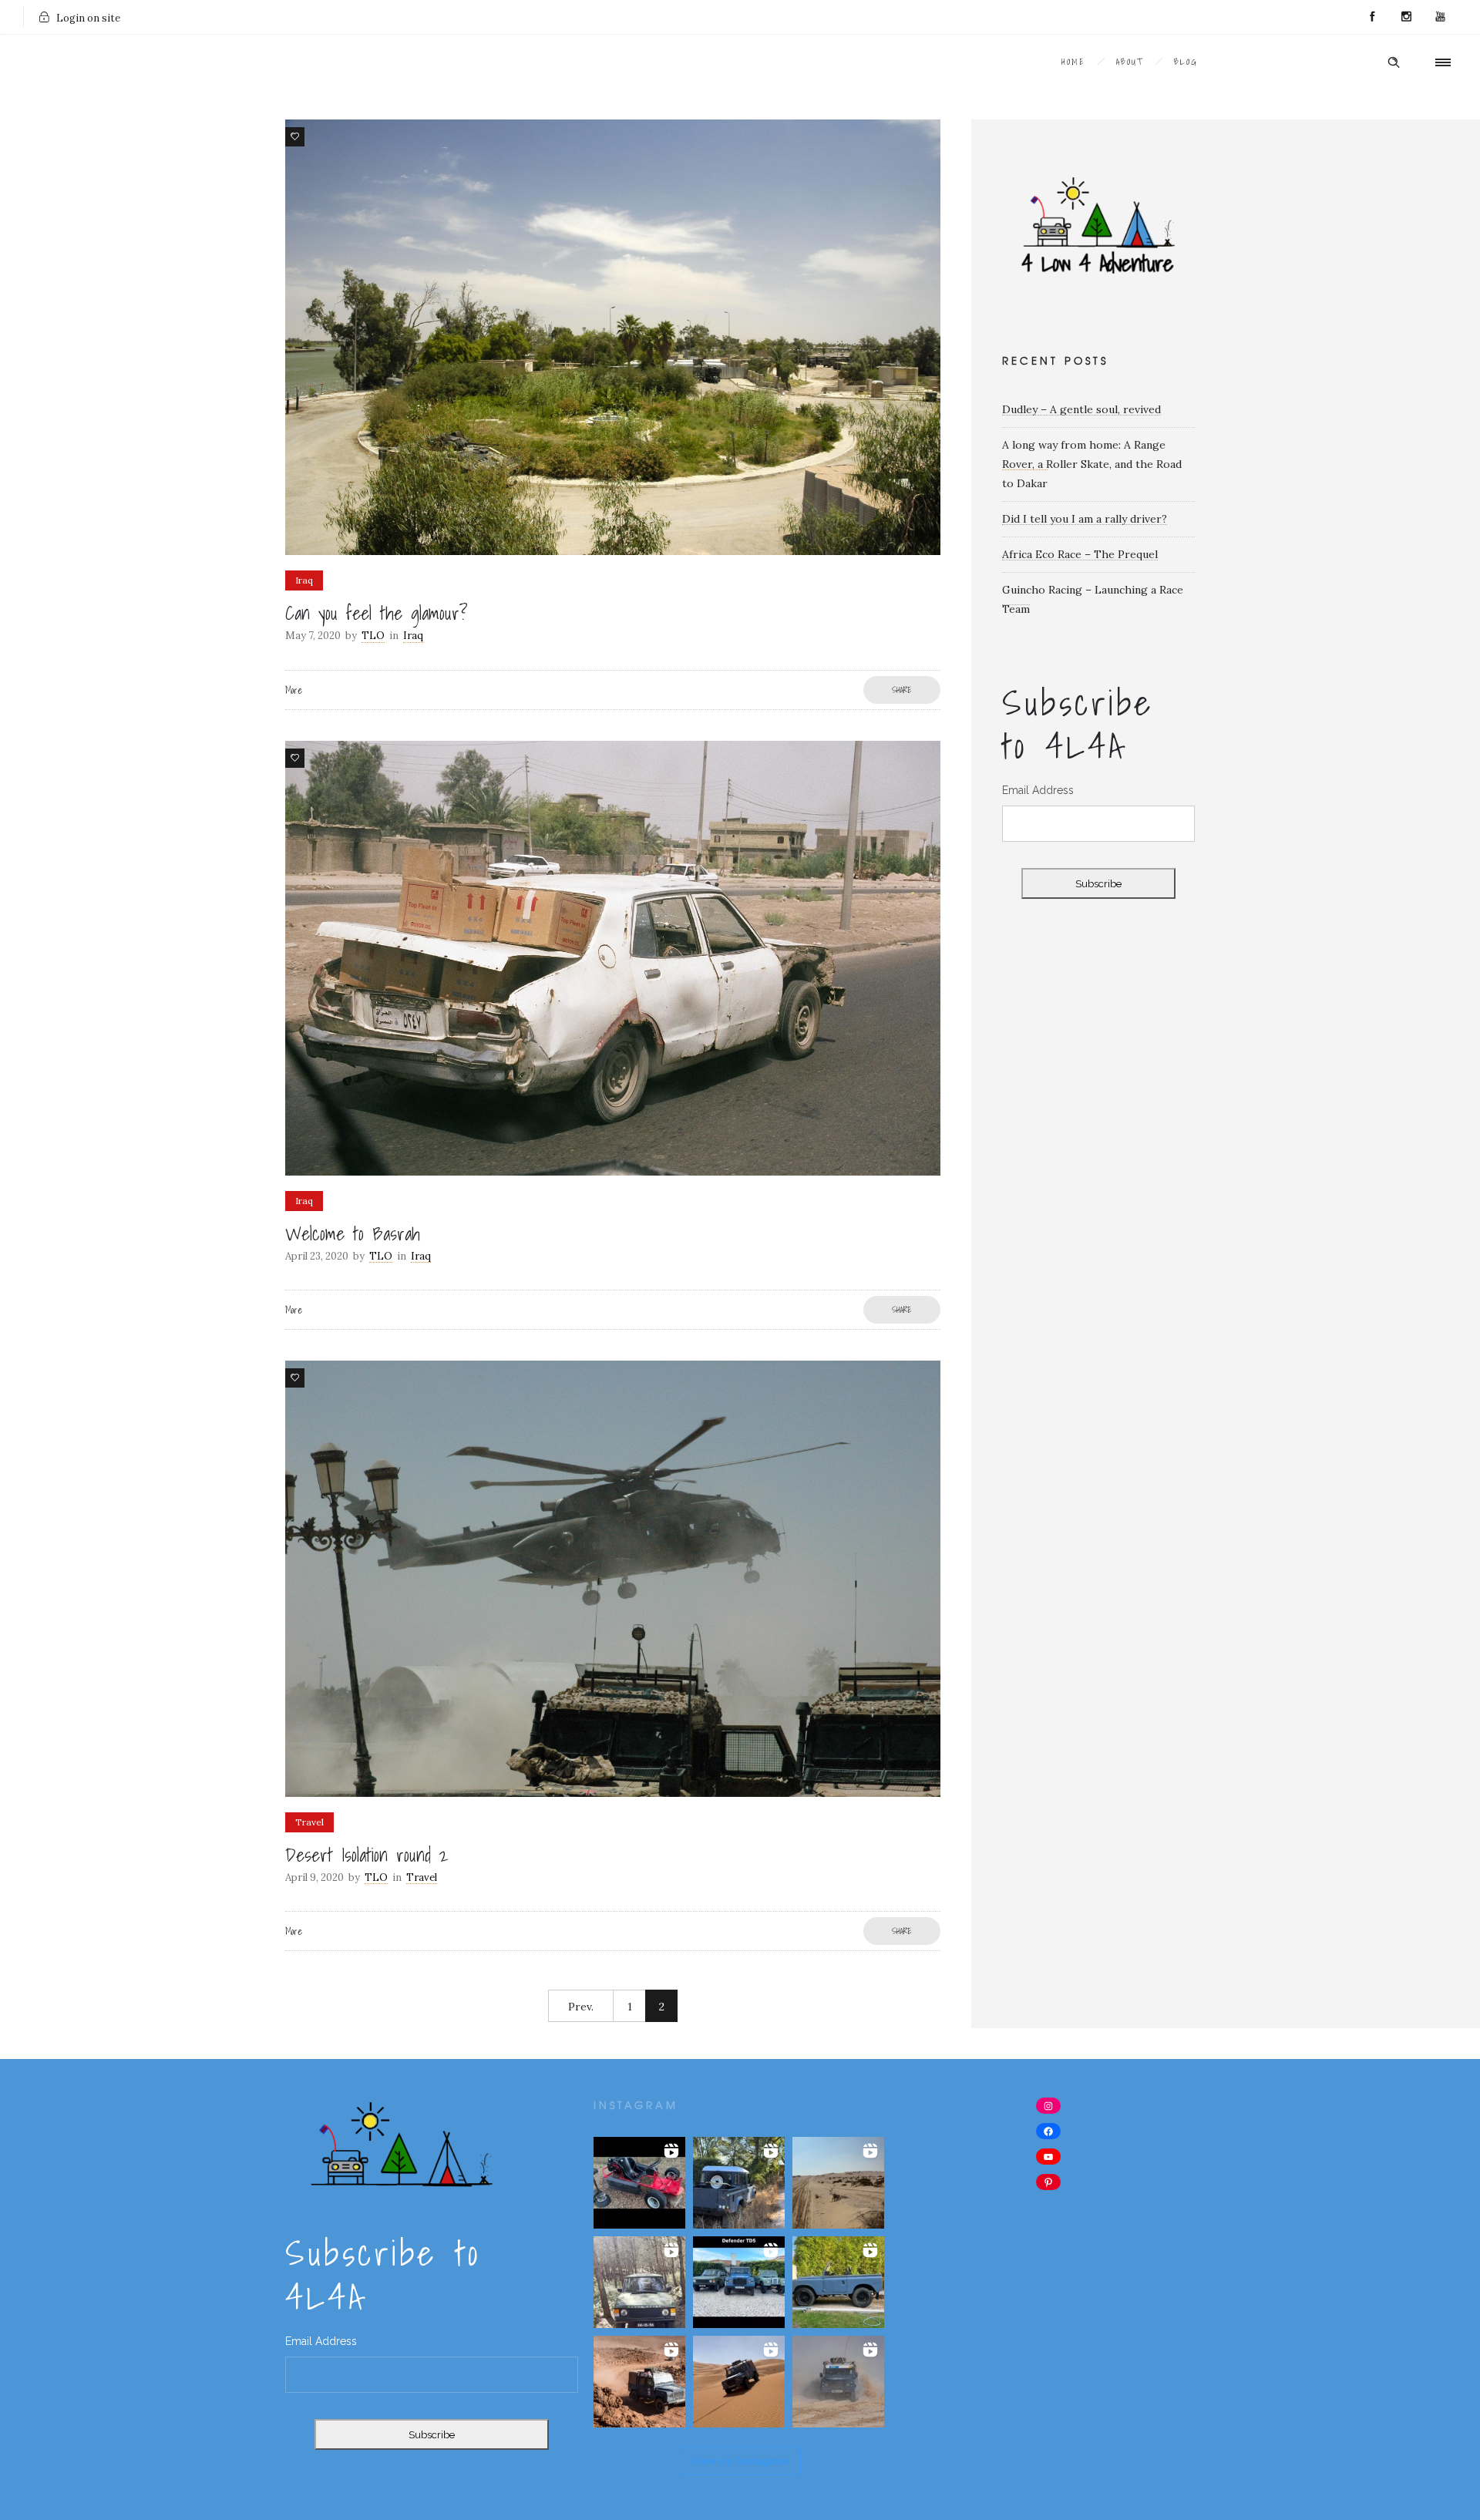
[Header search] (1394, 62)
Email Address (1038, 790)
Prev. (581, 2007)
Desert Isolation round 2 (367, 1855)
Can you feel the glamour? (377, 613)
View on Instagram (740, 2461)
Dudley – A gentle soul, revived (1081, 409)
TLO (373, 636)
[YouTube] (1440, 17)
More (294, 690)
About (1130, 62)
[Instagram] (1406, 17)
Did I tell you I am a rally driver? (1085, 519)
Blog (1186, 62)
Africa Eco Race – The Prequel (1080, 554)
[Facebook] (1372, 17)
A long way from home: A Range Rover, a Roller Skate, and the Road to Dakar (1092, 464)
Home (1073, 62)
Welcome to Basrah (353, 1233)
